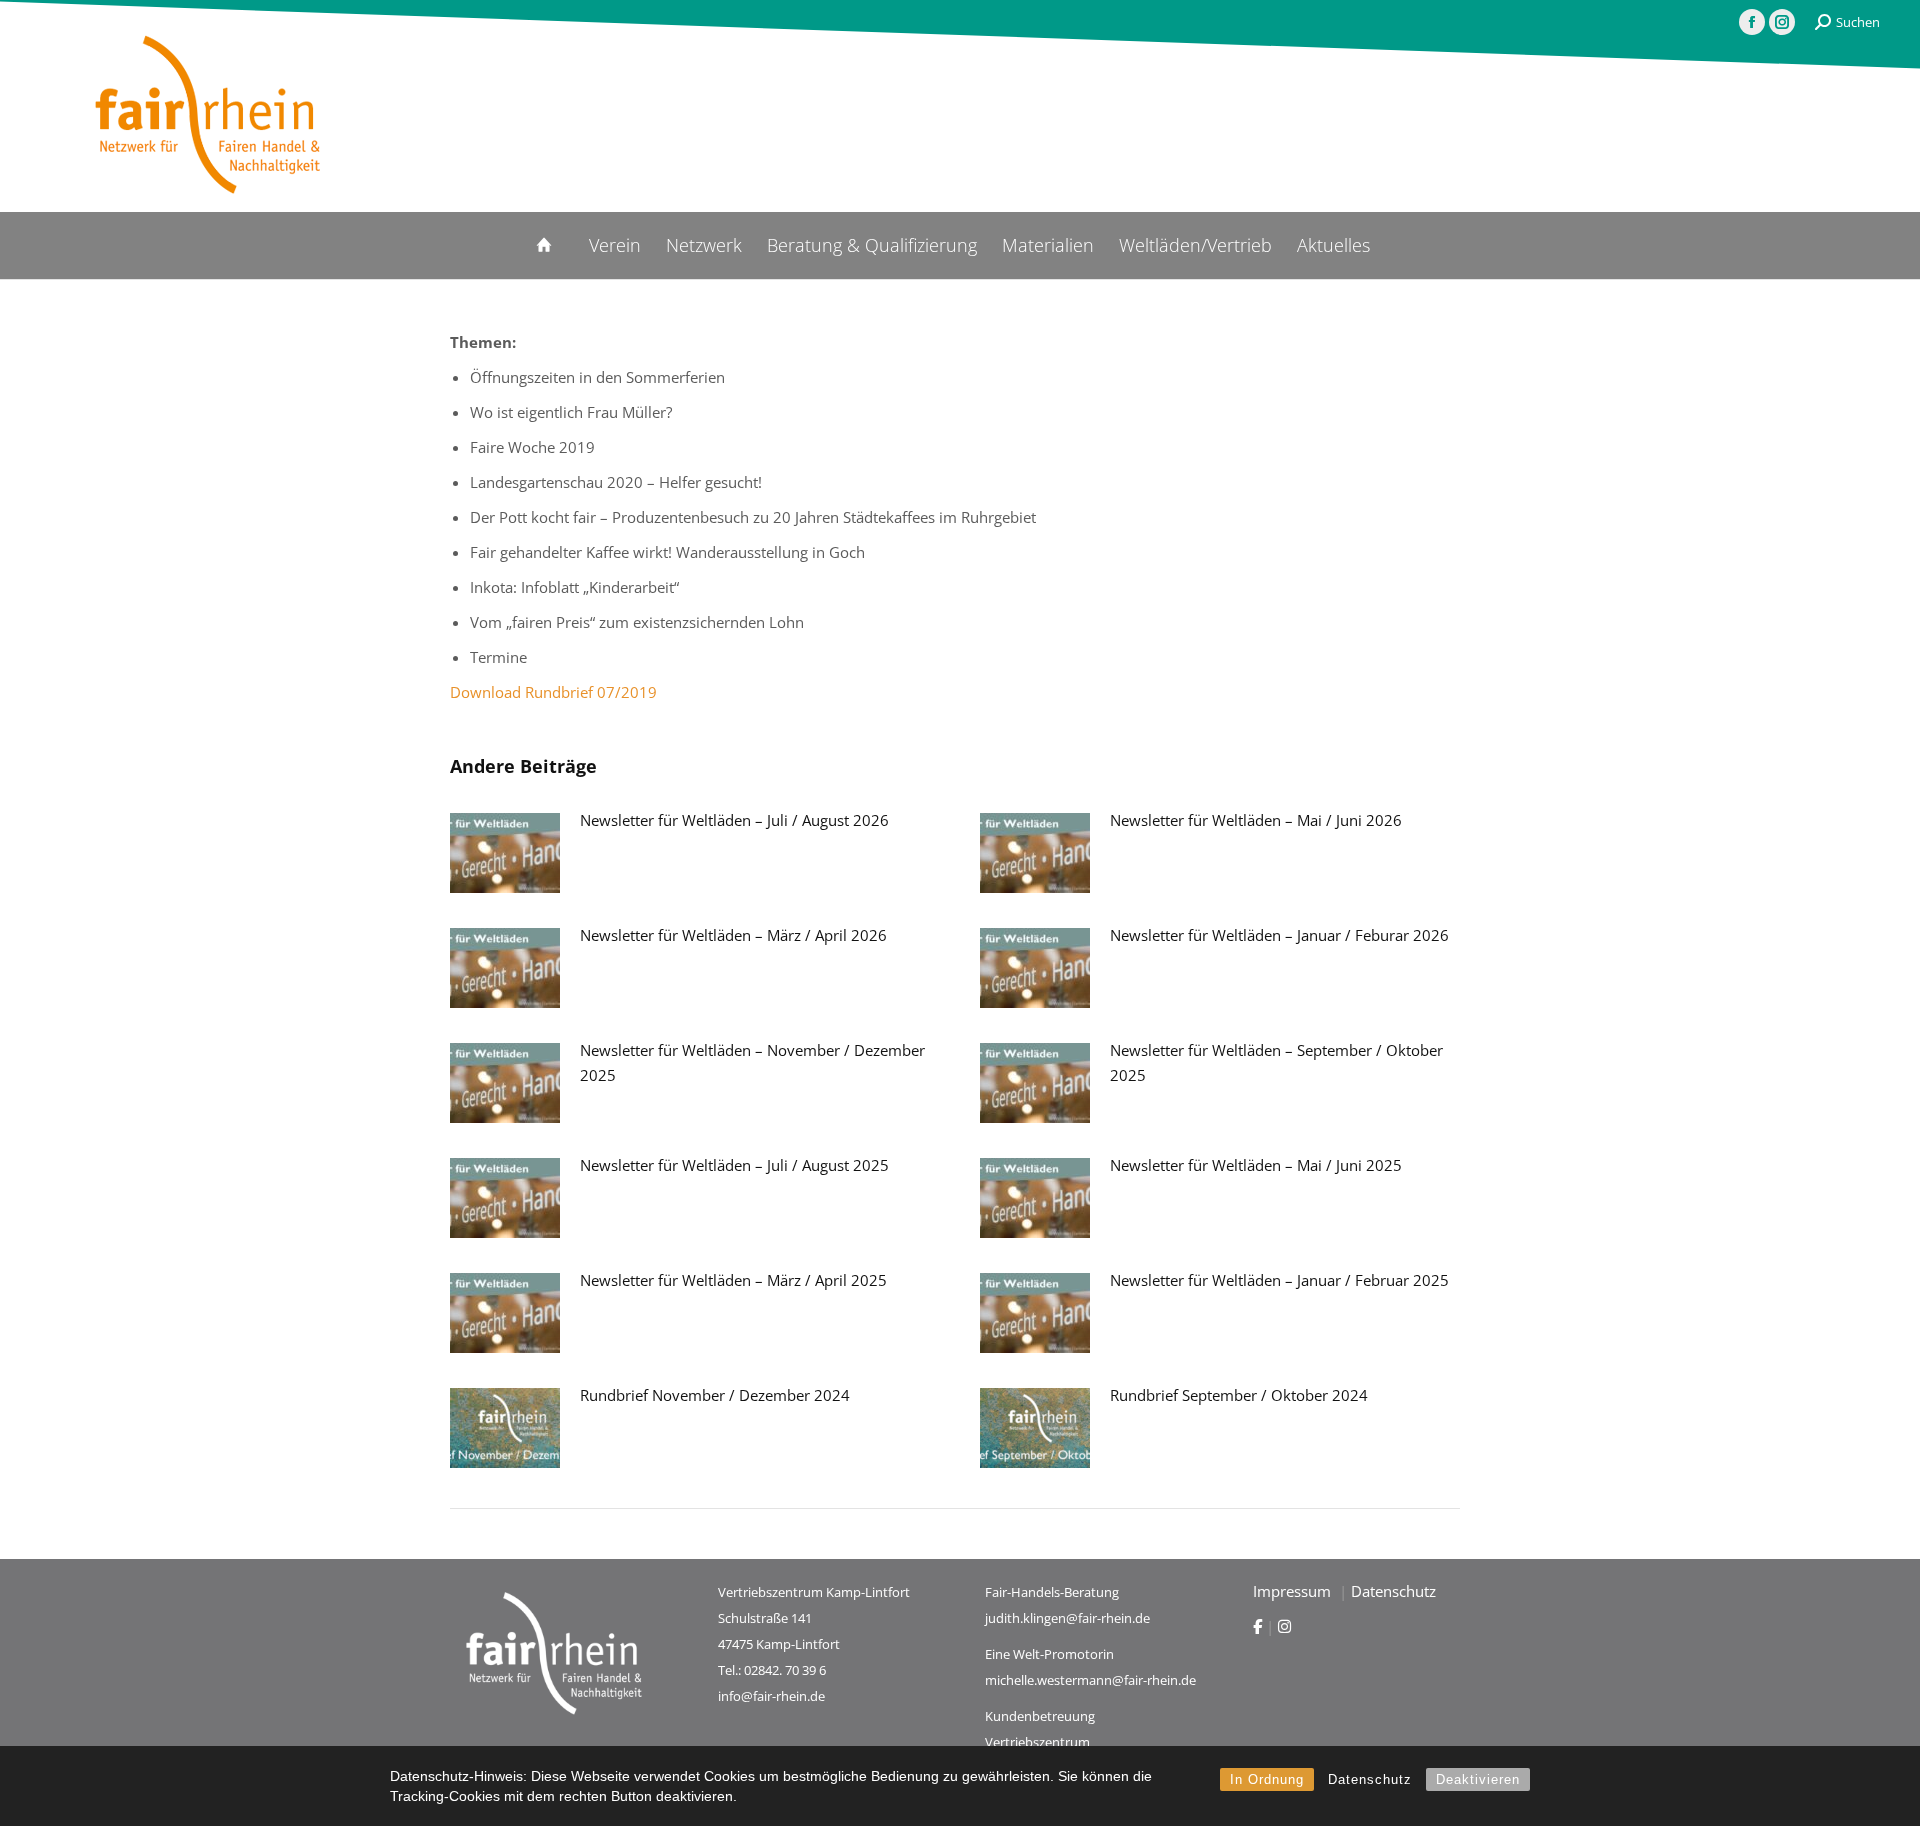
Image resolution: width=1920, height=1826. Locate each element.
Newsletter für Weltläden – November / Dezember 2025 (752, 1062)
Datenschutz (1370, 1779)
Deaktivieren (1478, 1779)
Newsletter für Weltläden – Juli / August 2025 (734, 1165)
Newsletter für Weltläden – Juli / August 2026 (734, 820)
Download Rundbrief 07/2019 (553, 692)
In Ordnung (1267, 1779)
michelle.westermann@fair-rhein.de (1090, 1680)
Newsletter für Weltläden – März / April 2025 (733, 1280)
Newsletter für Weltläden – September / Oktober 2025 (1276, 1062)
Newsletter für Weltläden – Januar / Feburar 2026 (1279, 935)
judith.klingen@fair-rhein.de (1067, 1618)
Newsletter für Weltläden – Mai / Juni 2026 (1256, 820)
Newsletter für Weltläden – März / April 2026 (733, 935)
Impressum (1294, 1591)
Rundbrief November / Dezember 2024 (715, 1395)
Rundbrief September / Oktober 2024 (1239, 1395)
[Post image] (505, 853)
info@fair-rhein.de (771, 1696)
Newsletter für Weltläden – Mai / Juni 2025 (1256, 1165)
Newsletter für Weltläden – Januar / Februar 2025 (1279, 1280)
